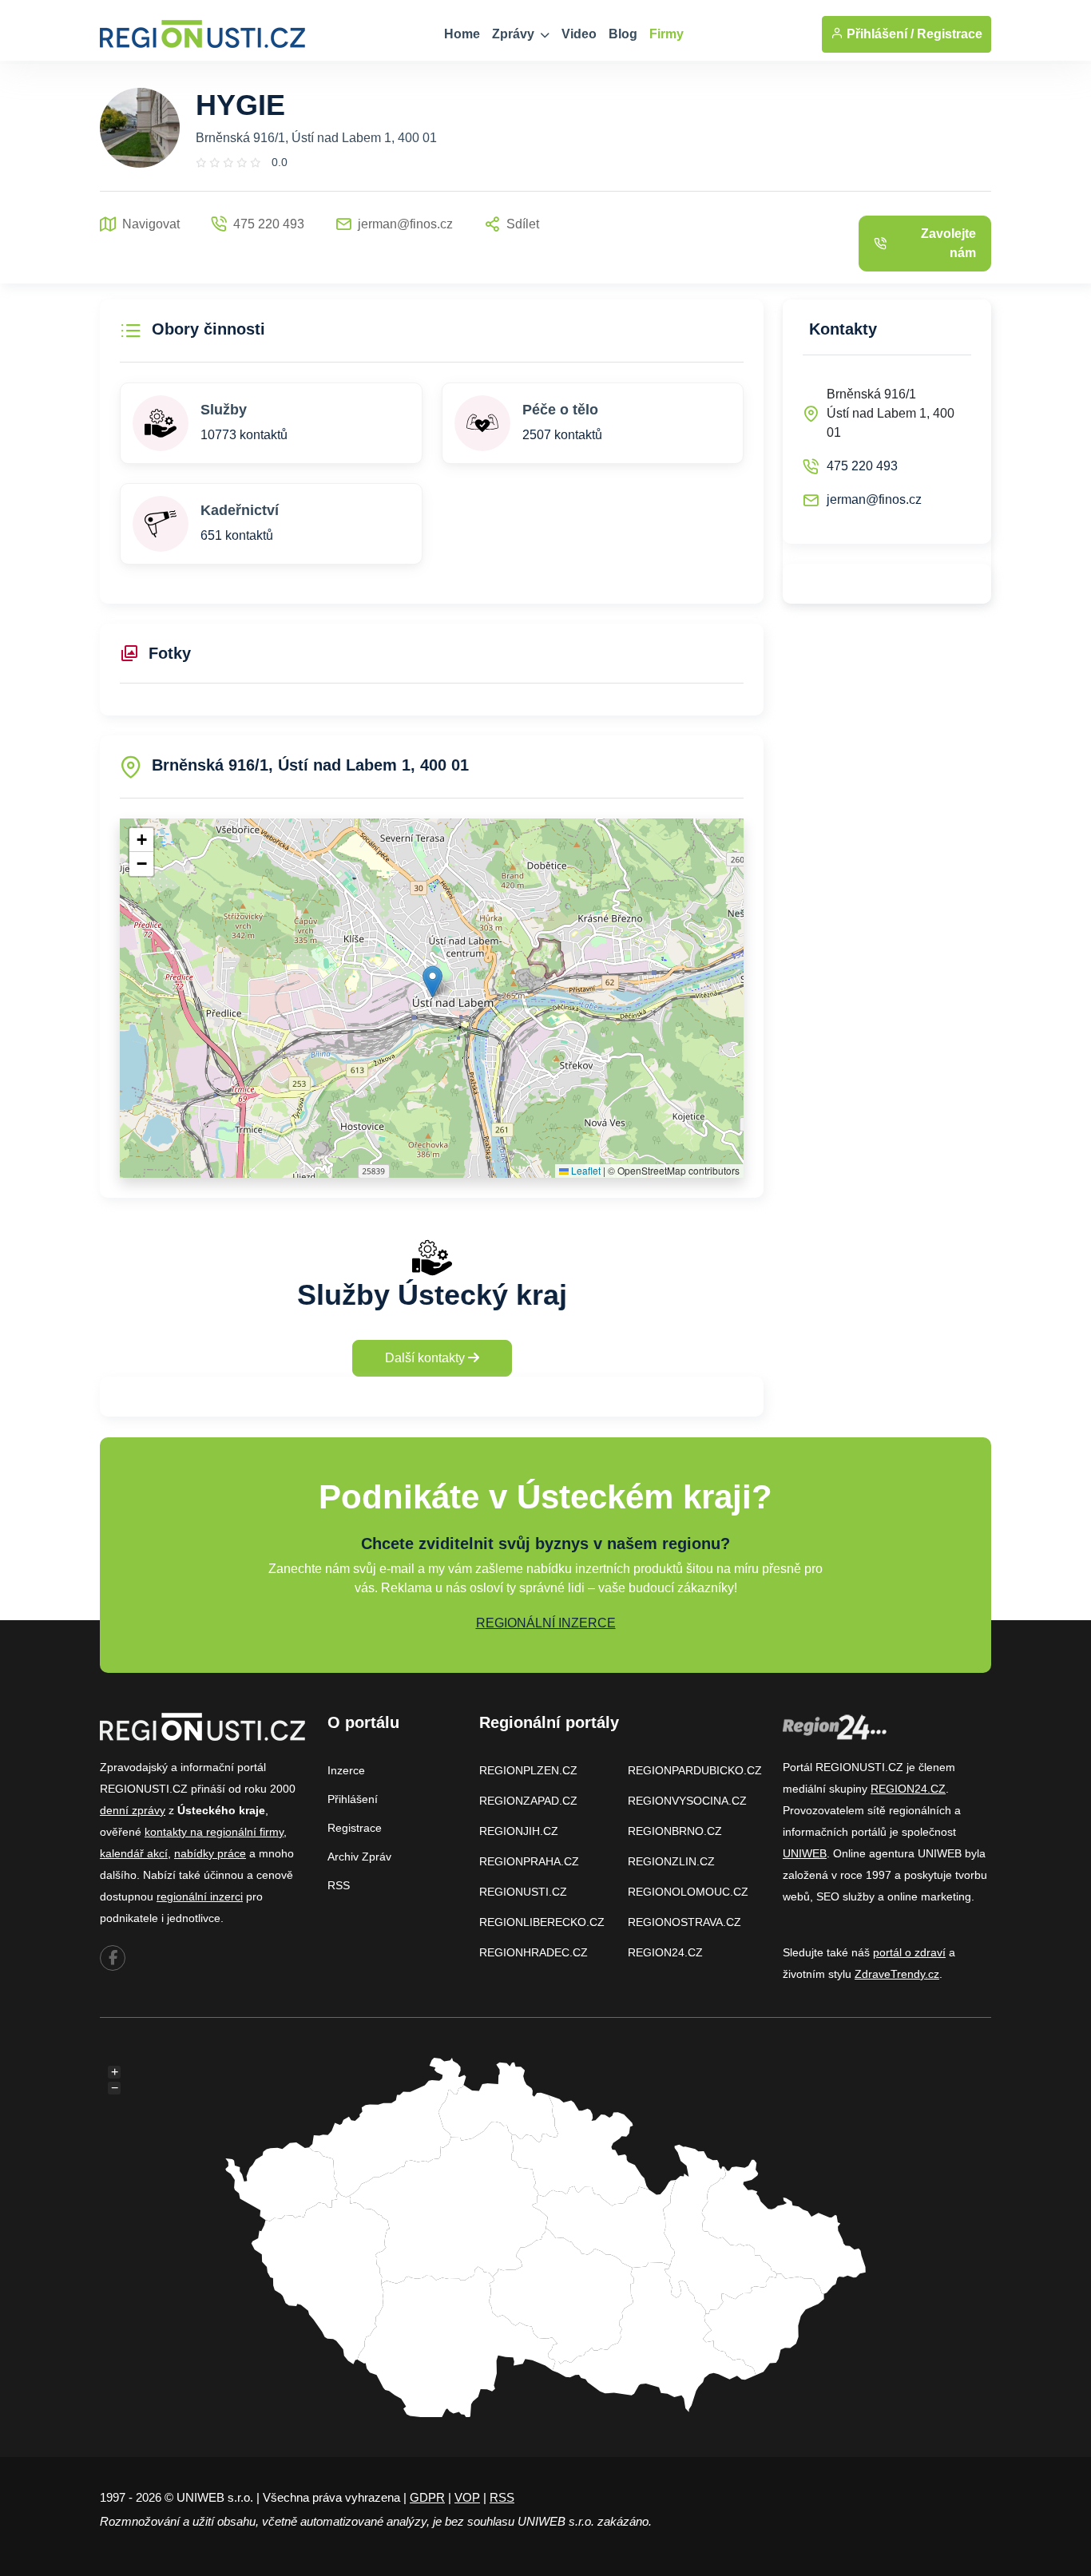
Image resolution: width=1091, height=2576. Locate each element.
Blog (623, 34)
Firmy (667, 34)
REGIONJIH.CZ (519, 1831)
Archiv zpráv (359, 1857)
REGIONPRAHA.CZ (529, 1861)
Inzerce (346, 1770)
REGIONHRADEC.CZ (534, 1952)
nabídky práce (210, 1853)
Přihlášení (353, 1799)
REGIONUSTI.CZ (523, 1892)
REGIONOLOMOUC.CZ (688, 1892)
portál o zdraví (909, 1952)
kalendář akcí (134, 1853)
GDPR (427, 2497)
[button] (432, 982)
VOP (467, 2497)
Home (462, 34)
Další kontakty (426, 1358)
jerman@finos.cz (874, 499)
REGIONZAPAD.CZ (528, 1801)
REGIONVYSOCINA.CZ (687, 1801)
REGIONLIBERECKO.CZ (542, 1922)
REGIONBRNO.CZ (675, 1831)
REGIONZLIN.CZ (671, 1861)
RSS (339, 1885)
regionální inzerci (200, 1896)
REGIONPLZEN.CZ (528, 1770)
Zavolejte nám (948, 243)
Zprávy (515, 34)
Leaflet (585, 1170)
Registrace (950, 34)
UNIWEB (805, 1853)
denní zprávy (133, 1810)
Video (579, 34)
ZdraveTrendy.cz (897, 1974)
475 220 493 (862, 466)
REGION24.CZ (665, 1952)
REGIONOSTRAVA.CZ (684, 1922)
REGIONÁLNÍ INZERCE (546, 1623)
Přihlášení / (879, 34)
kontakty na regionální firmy (214, 1832)
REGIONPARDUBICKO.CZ (695, 1770)
